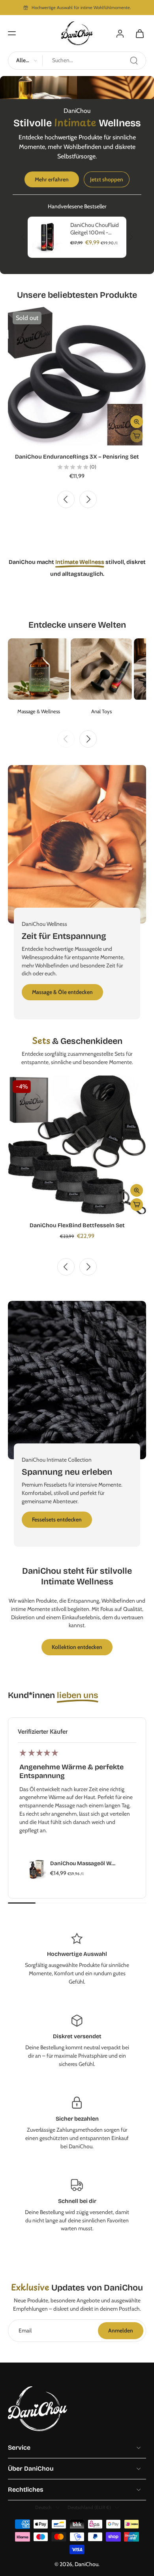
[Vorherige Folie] (23, 238)
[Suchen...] (134, 61)
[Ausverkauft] (137, 436)
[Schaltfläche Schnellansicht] (137, 422)
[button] (12, 33)
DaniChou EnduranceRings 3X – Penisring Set (77, 457)
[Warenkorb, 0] (137, 33)
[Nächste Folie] (131, 238)
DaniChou (86, 2564)
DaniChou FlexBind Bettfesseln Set (77, 1225)
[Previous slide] (66, 739)
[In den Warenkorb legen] (137, 1205)
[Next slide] (88, 499)
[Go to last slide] (66, 499)
